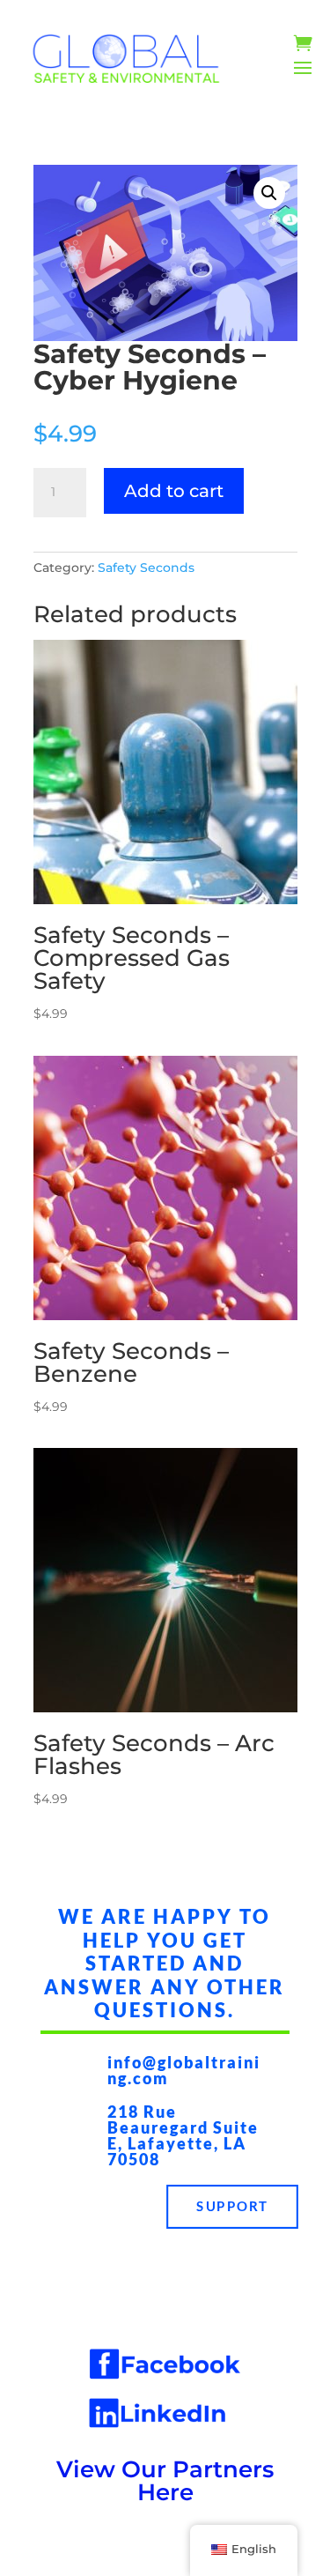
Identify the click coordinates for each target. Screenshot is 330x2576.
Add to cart (174, 491)
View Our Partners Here (165, 2481)
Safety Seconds (146, 568)
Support (232, 2207)
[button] (269, 193)
